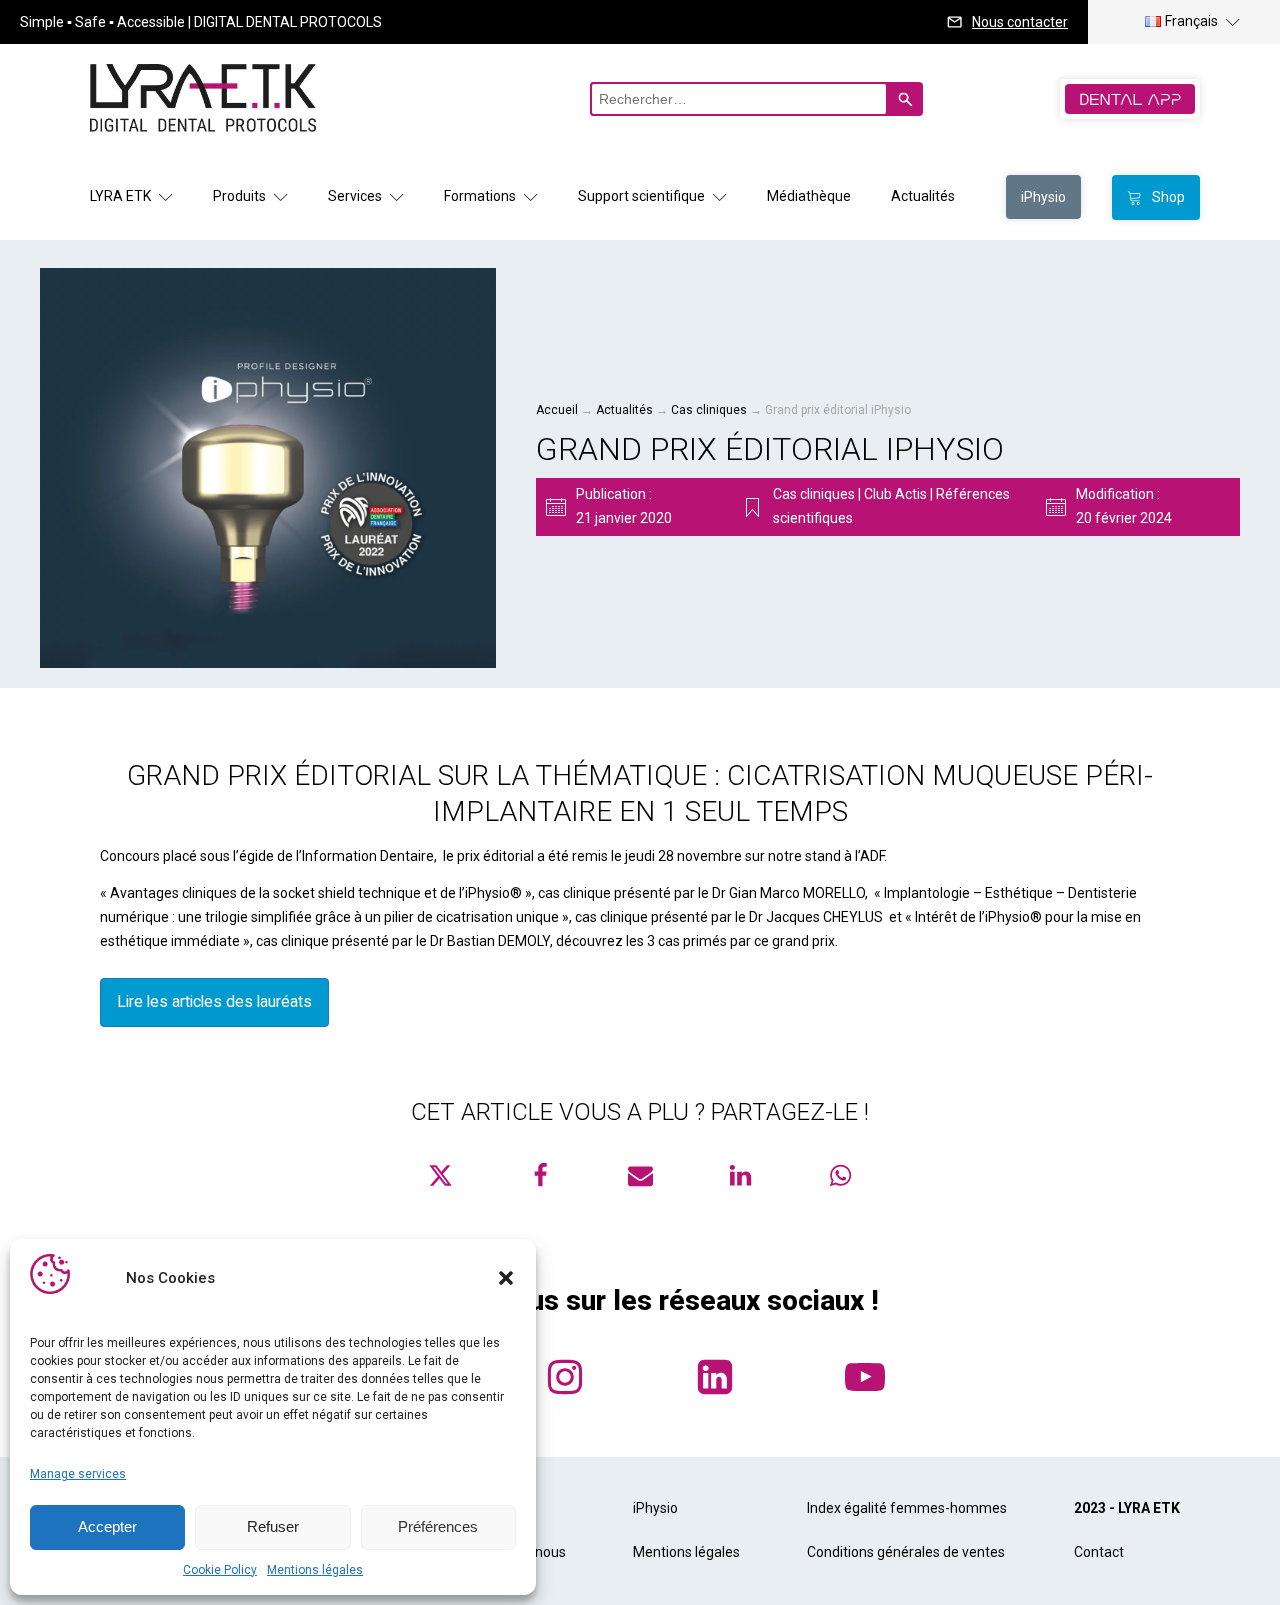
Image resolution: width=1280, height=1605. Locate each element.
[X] (440, 1175)
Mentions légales (315, 1570)
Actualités (923, 196)
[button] (506, 1278)
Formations (480, 196)
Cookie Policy (220, 1570)
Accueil (557, 410)
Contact (1099, 1552)
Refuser (273, 1526)
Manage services (78, 1474)
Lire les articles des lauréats (214, 1001)
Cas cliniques (709, 410)
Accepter (107, 1526)
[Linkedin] (740, 1175)
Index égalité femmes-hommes (907, 1508)
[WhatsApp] (840, 1175)
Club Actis (895, 494)
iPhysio (655, 1508)
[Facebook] (540, 1175)
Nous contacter (1020, 22)
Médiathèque (809, 196)
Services (355, 196)
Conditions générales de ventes (906, 1552)
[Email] (640, 1175)
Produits (239, 196)
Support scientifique (641, 196)
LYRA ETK (120, 196)
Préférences (438, 1526)
